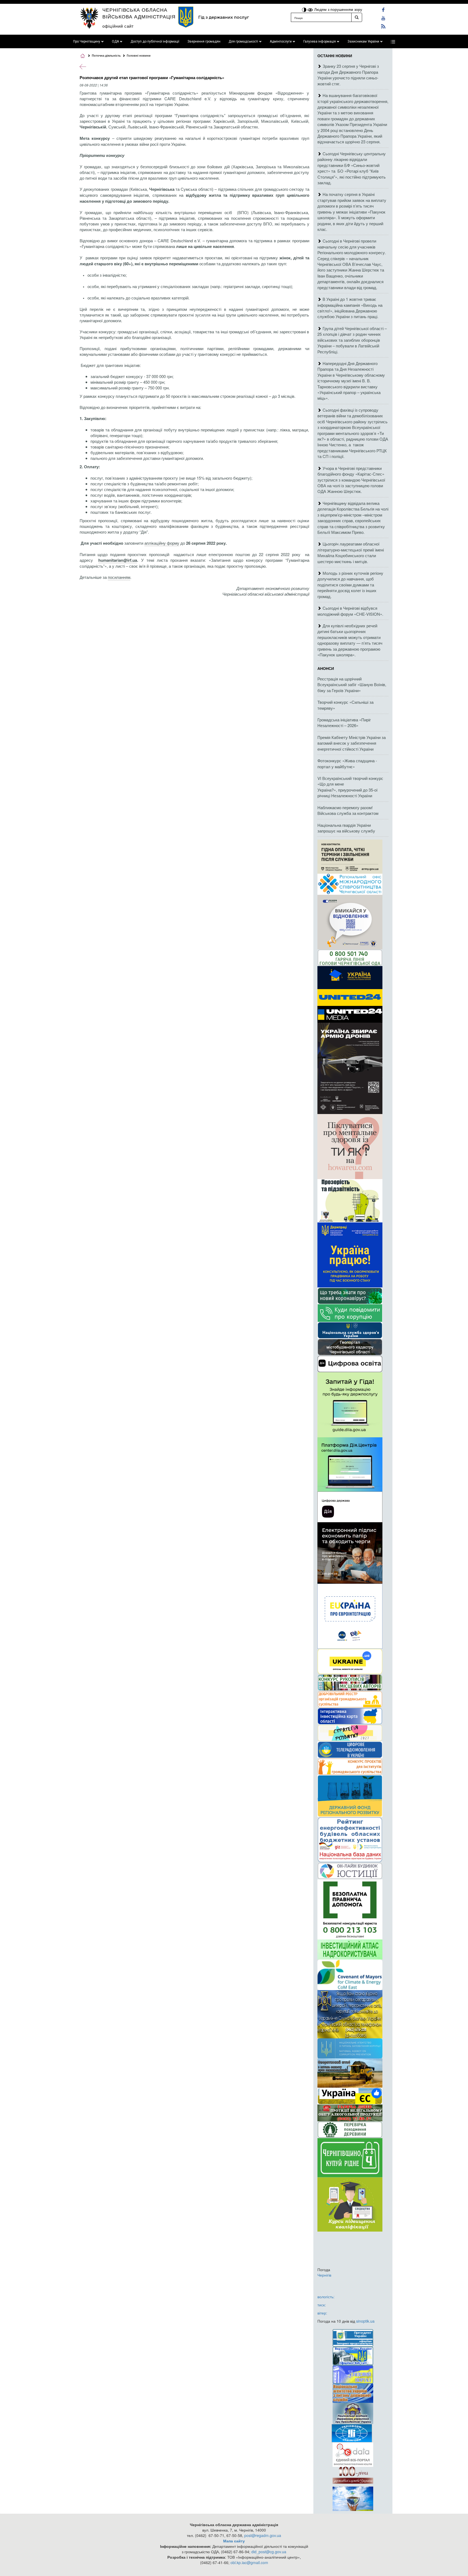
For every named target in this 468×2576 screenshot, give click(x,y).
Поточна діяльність (106, 55)
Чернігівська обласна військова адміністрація (139, 13)
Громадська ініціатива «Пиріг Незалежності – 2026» (344, 722)
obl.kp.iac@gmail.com (249, 2562)
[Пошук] (357, 17)
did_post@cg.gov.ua (269, 2552)
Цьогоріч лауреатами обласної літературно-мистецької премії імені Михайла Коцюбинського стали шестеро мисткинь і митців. (351, 552)
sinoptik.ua (365, 2321)
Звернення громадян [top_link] (204, 41)
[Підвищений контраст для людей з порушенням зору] (305, 9)
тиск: (322, 2305)
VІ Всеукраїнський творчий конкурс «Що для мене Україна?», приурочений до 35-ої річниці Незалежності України (350, 787)
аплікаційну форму (162, 543)
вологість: (326, 2297)
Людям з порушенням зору (338, 9)
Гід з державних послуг (224, 17)
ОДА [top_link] (115, 41)
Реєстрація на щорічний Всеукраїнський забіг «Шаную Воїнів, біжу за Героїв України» (352, 685)
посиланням (119, 577)
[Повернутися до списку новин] (83, 66)
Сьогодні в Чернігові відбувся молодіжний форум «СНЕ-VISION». (350, 611)
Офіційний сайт (118, 26)
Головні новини (139, 55)
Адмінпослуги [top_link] (281, 41)
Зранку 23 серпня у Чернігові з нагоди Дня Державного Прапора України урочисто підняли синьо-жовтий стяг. (348, 75)
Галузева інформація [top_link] (320, 41)
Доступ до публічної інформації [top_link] (155, 41)
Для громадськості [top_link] (243, 41)
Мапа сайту (234, 2541)
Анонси (326, 668)
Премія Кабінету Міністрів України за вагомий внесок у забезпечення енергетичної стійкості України (352, 743)
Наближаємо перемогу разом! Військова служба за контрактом (348, 810)
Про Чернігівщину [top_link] (87, 41)
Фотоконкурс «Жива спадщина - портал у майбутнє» (347, 763)
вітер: (322, 2313)
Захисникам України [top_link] (363, 41)
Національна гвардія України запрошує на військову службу (346, 828)
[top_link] (393, 41)
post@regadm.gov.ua (263, 2535)
